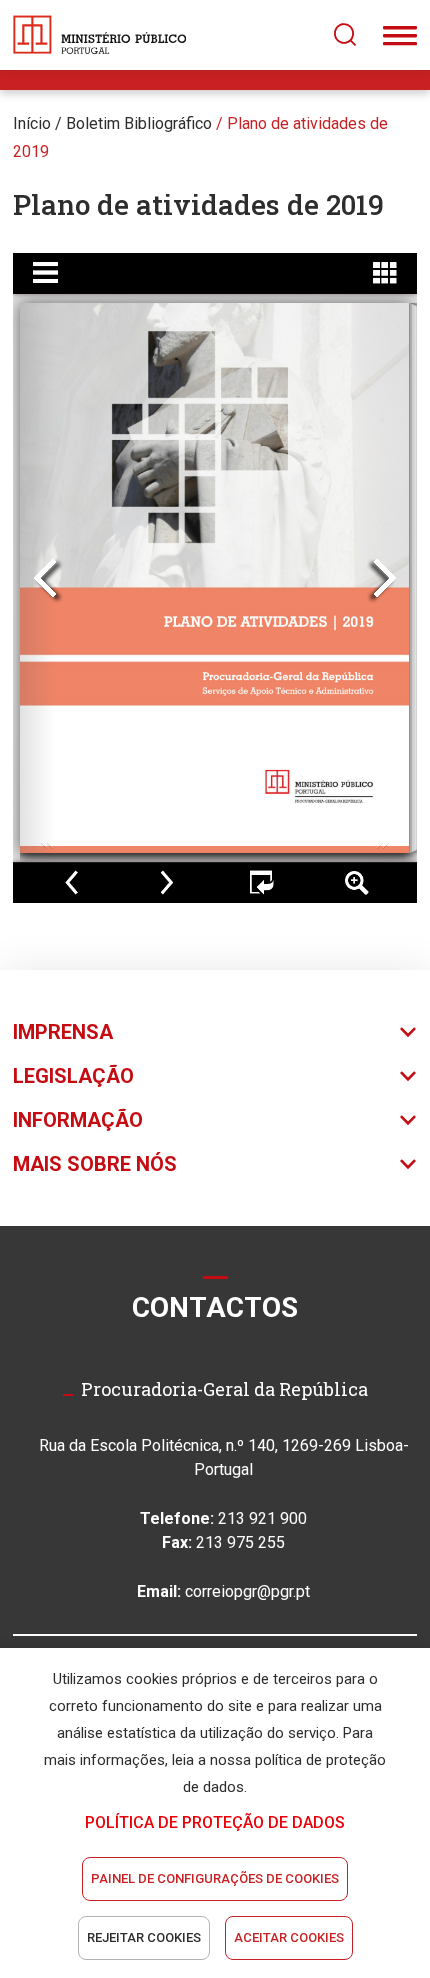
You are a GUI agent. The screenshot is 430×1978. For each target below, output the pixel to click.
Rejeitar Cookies (144, 1937)
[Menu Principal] (400, 35)
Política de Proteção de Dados (215, 1822)
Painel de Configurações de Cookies (215, 1878)
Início (32, 123)
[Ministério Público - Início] (100, 35)
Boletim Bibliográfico (139, 123)
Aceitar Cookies (289, 1937)
